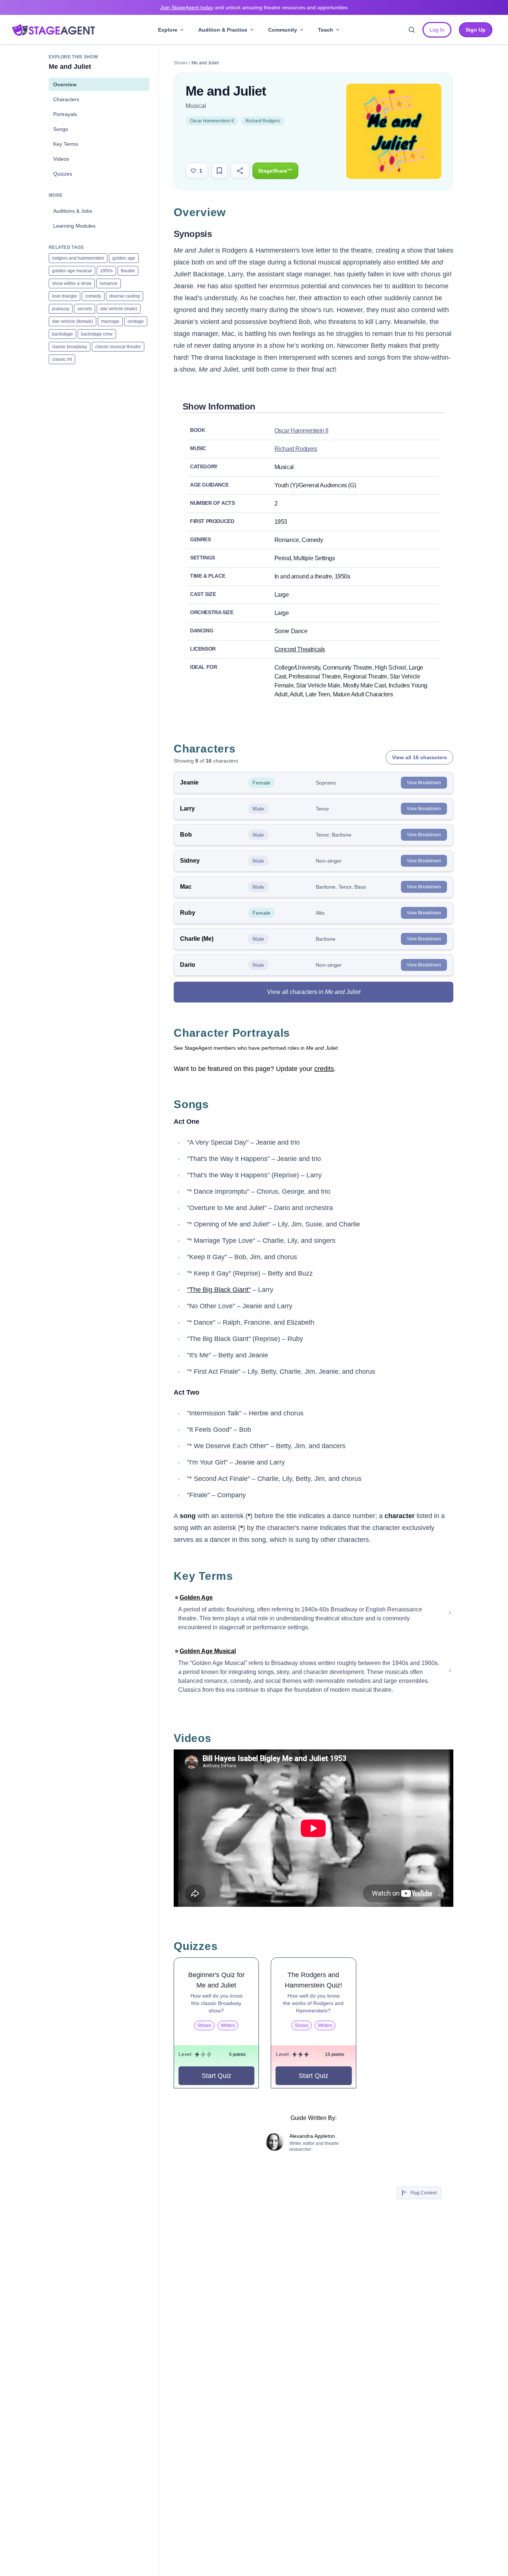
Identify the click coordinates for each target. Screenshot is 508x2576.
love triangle (65, 296)
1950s (106, 271)
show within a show (72, 283)
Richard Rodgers (263, 121)
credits (324, 1069)
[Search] (412, 30)
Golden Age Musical (208, 1651)
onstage (136, 321)
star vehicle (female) (73, 321)
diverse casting (125, 296)
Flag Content (424, 2193)
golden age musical (72, 271)
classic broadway (70, 347)
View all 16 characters (419, 757)
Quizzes (63, 174)
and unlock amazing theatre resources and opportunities (254, 7)
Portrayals (65, 114)
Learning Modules (74, 226)
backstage (62, 334)
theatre (128, 271)
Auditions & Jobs (73, 211)
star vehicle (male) (119, 309)
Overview (65, 84)
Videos (61, 159)
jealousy (61, 309)
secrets (85, 309)
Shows (181, 63)
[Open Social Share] (240, 171)
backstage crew (97, 334)
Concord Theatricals (300, 649)
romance (109, 283)
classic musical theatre (118, 347)
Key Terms (66, 144)
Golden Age (196, 1597)
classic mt (62, 359)
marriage (110, 321)
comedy (93, 296)
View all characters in (314, 992)
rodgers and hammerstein (78, 258)
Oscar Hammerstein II (212, 121)
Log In (437, 30)
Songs (61, 129)
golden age (124, 258)
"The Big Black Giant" (219, 1290)
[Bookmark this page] (219, 171)
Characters (66, 99)
